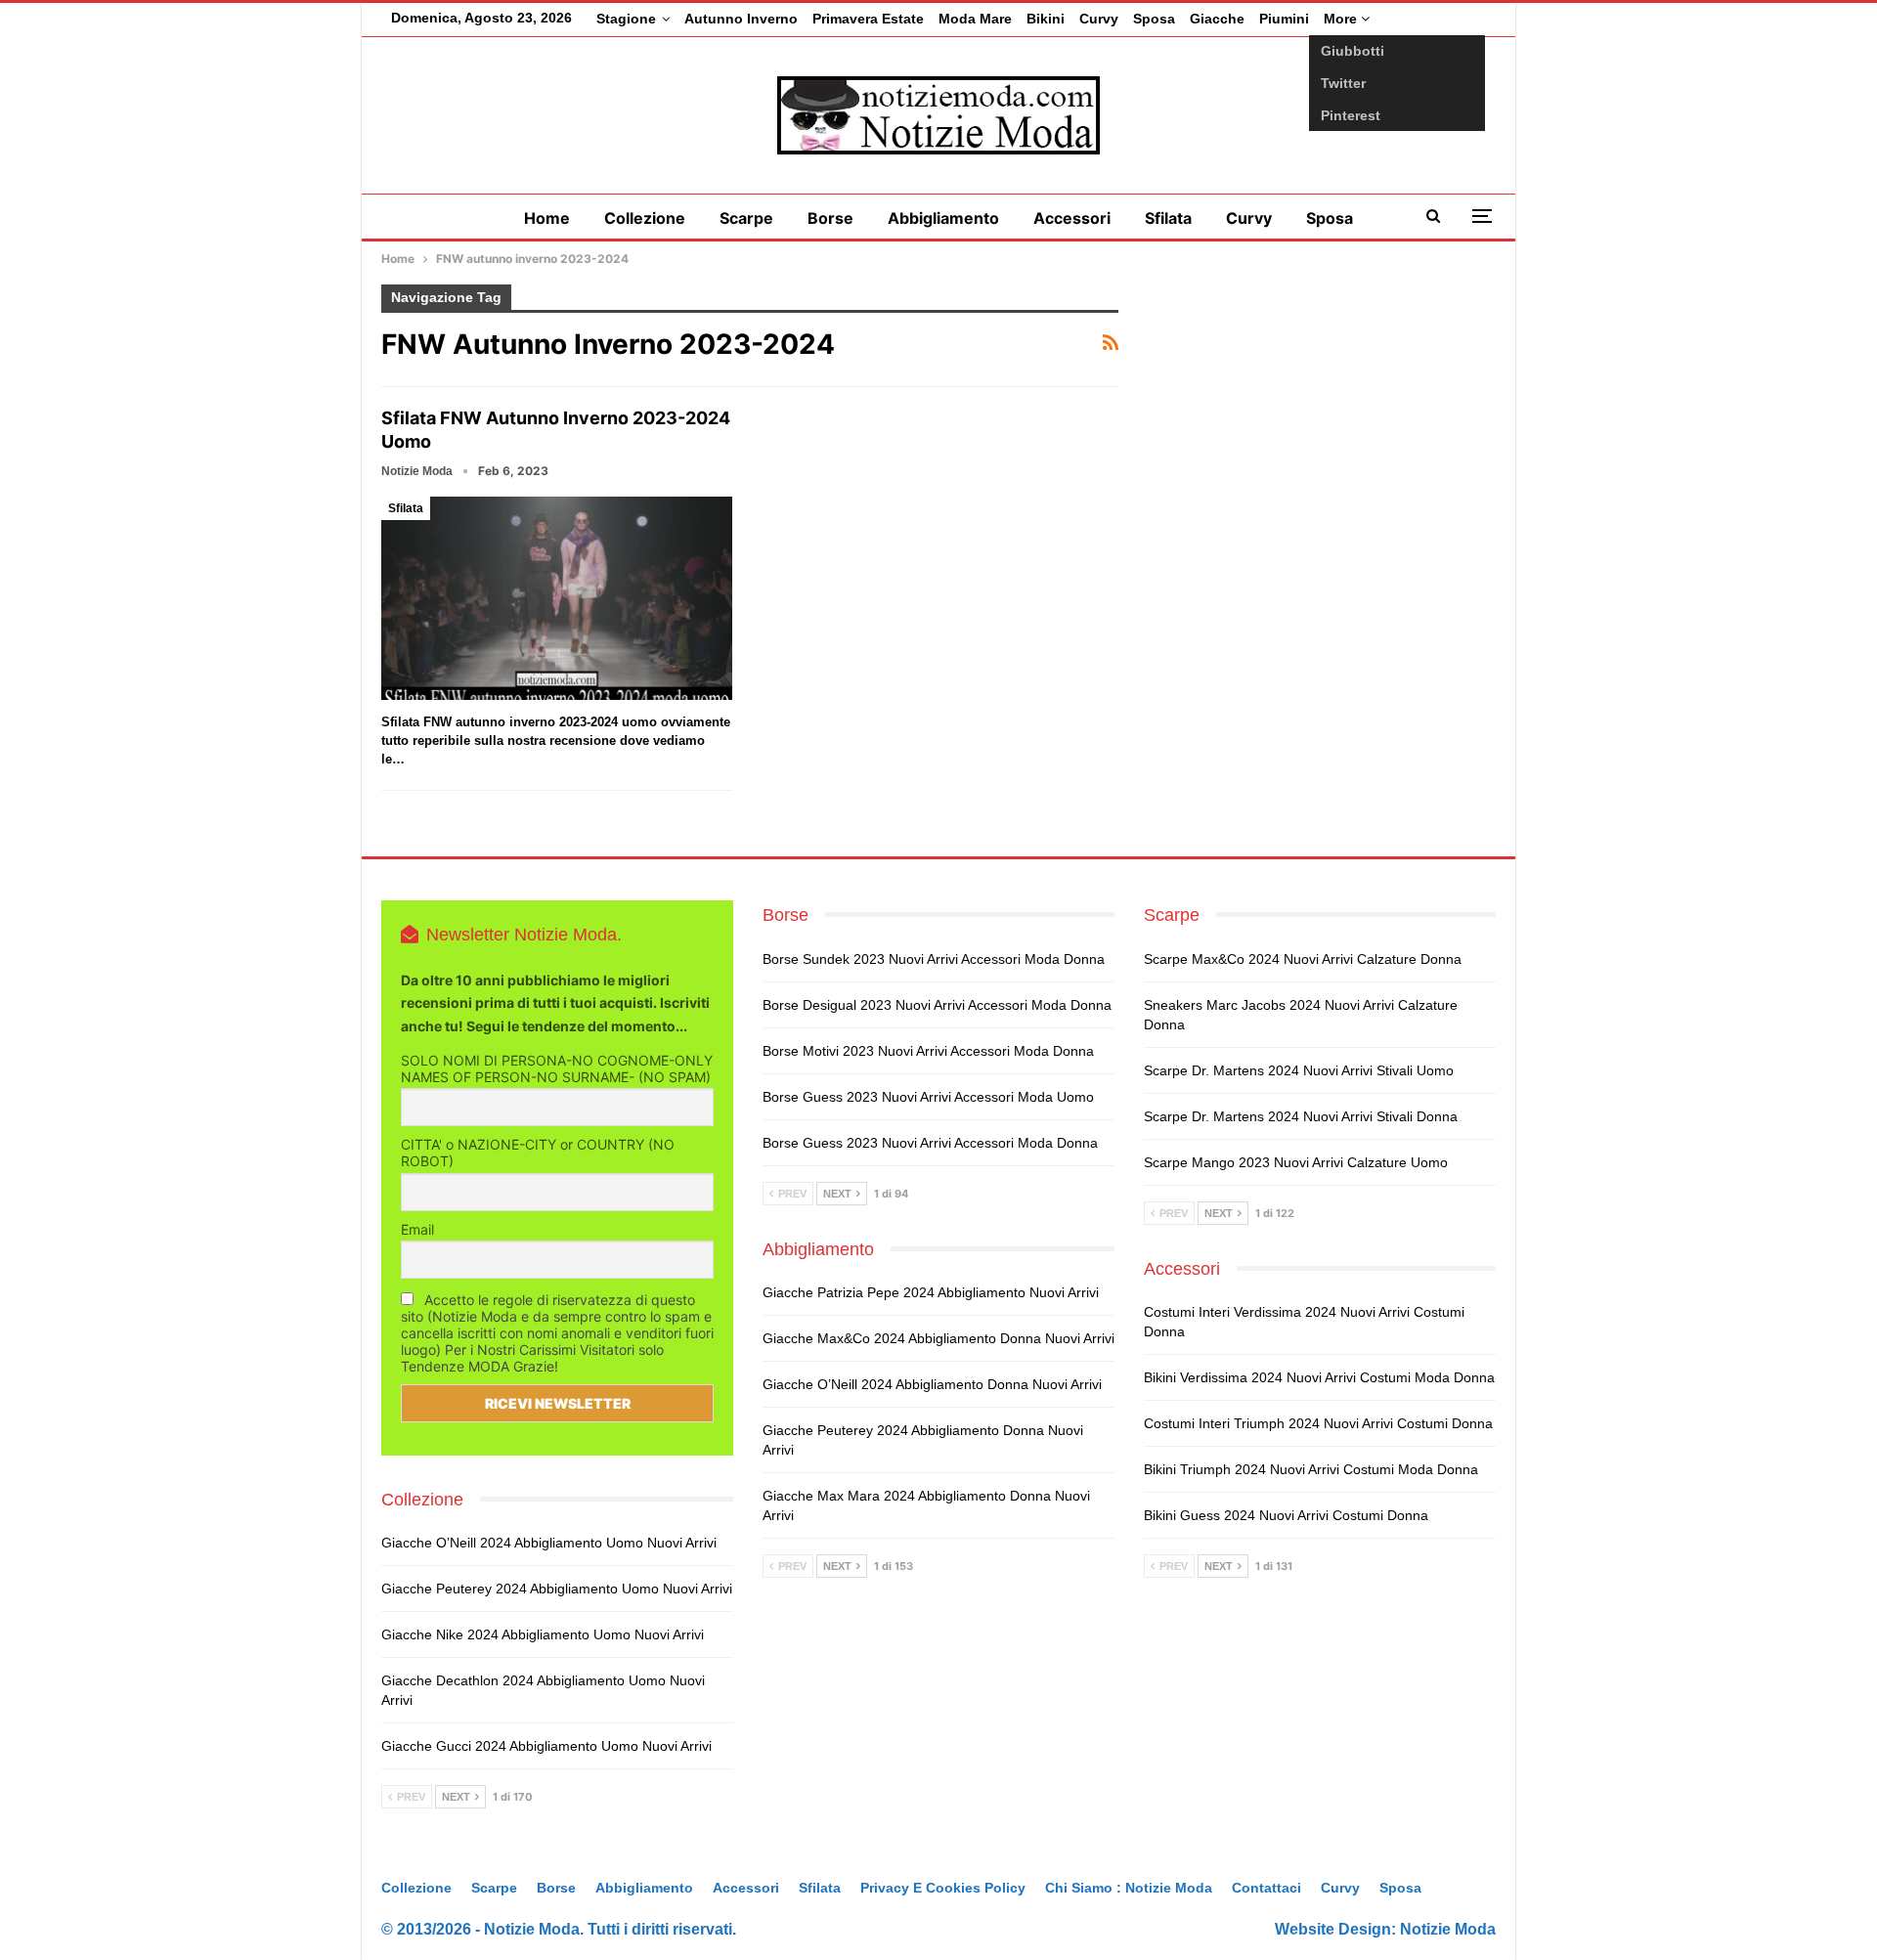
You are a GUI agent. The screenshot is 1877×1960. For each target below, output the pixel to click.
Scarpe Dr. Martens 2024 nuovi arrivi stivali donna (1301, 1116)
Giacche (1217, 19)
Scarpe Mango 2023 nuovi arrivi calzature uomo (1296, 1162)
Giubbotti (1353, 51)
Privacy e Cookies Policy (943, 1888)
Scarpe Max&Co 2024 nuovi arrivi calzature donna (1303, 959)
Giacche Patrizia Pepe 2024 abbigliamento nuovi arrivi (931, 1292)
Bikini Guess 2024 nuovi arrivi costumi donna (1286, 1515)
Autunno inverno (741, 19)
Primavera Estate (868, 19)
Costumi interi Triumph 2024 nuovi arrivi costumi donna (1318, 1423)
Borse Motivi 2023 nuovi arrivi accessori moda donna (928, 1051)
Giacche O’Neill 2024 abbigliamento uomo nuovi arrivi (549, 1543)
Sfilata (1168, 218)
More (1342, 19)
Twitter (1343, 83)
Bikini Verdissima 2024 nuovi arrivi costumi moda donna (1319, 1377)
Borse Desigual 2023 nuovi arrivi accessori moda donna (937, 1005)
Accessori (1072, 218)
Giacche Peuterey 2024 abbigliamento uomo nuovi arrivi (557, 1589)
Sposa (1154, 19)
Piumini (1284, 19)
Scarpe (746, 218)
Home (547, 218)
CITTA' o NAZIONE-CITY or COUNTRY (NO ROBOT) (538, 1153)
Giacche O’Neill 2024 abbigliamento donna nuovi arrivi (932, 1384)
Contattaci (1266, 1888)
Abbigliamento (943, 218)
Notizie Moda (1448, 1929)
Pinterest (1351, 115)
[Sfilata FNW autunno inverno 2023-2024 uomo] (557, 598)
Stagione (626, 19)
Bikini (1046, 19)
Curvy (1099, 19)
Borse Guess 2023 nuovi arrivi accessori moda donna (930, 1143)
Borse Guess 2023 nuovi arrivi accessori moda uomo (928, 1097)
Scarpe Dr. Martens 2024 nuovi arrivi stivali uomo (1299, 1070)
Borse (830, 218)
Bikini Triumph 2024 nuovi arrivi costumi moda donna (1311, 1469)
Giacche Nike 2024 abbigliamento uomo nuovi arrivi (543, 1634)
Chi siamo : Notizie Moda (1129, 1888)
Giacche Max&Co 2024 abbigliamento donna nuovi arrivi (938, 1338)
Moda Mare (975, 19)
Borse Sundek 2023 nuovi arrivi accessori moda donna (934, 959)
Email (417, 1229)
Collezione (645, 218)
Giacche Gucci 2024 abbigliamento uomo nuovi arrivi (546, 1746)
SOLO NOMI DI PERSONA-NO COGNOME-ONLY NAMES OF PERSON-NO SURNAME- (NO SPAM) (557, 1068)
